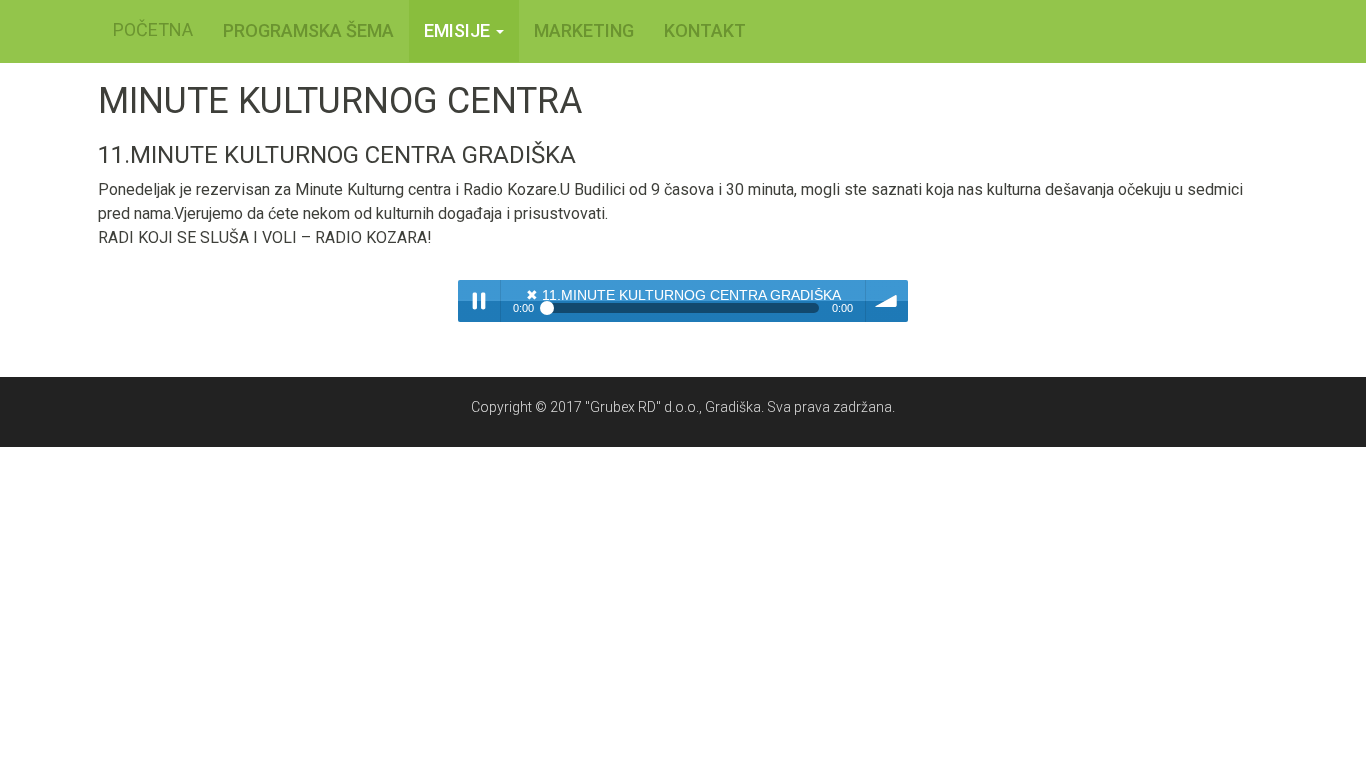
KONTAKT (705, 30)
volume (887, 301)
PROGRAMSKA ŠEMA (308, 30)
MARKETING (584, 30)
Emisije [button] (459, 30)
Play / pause (479, 301)
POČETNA (153, 29)
